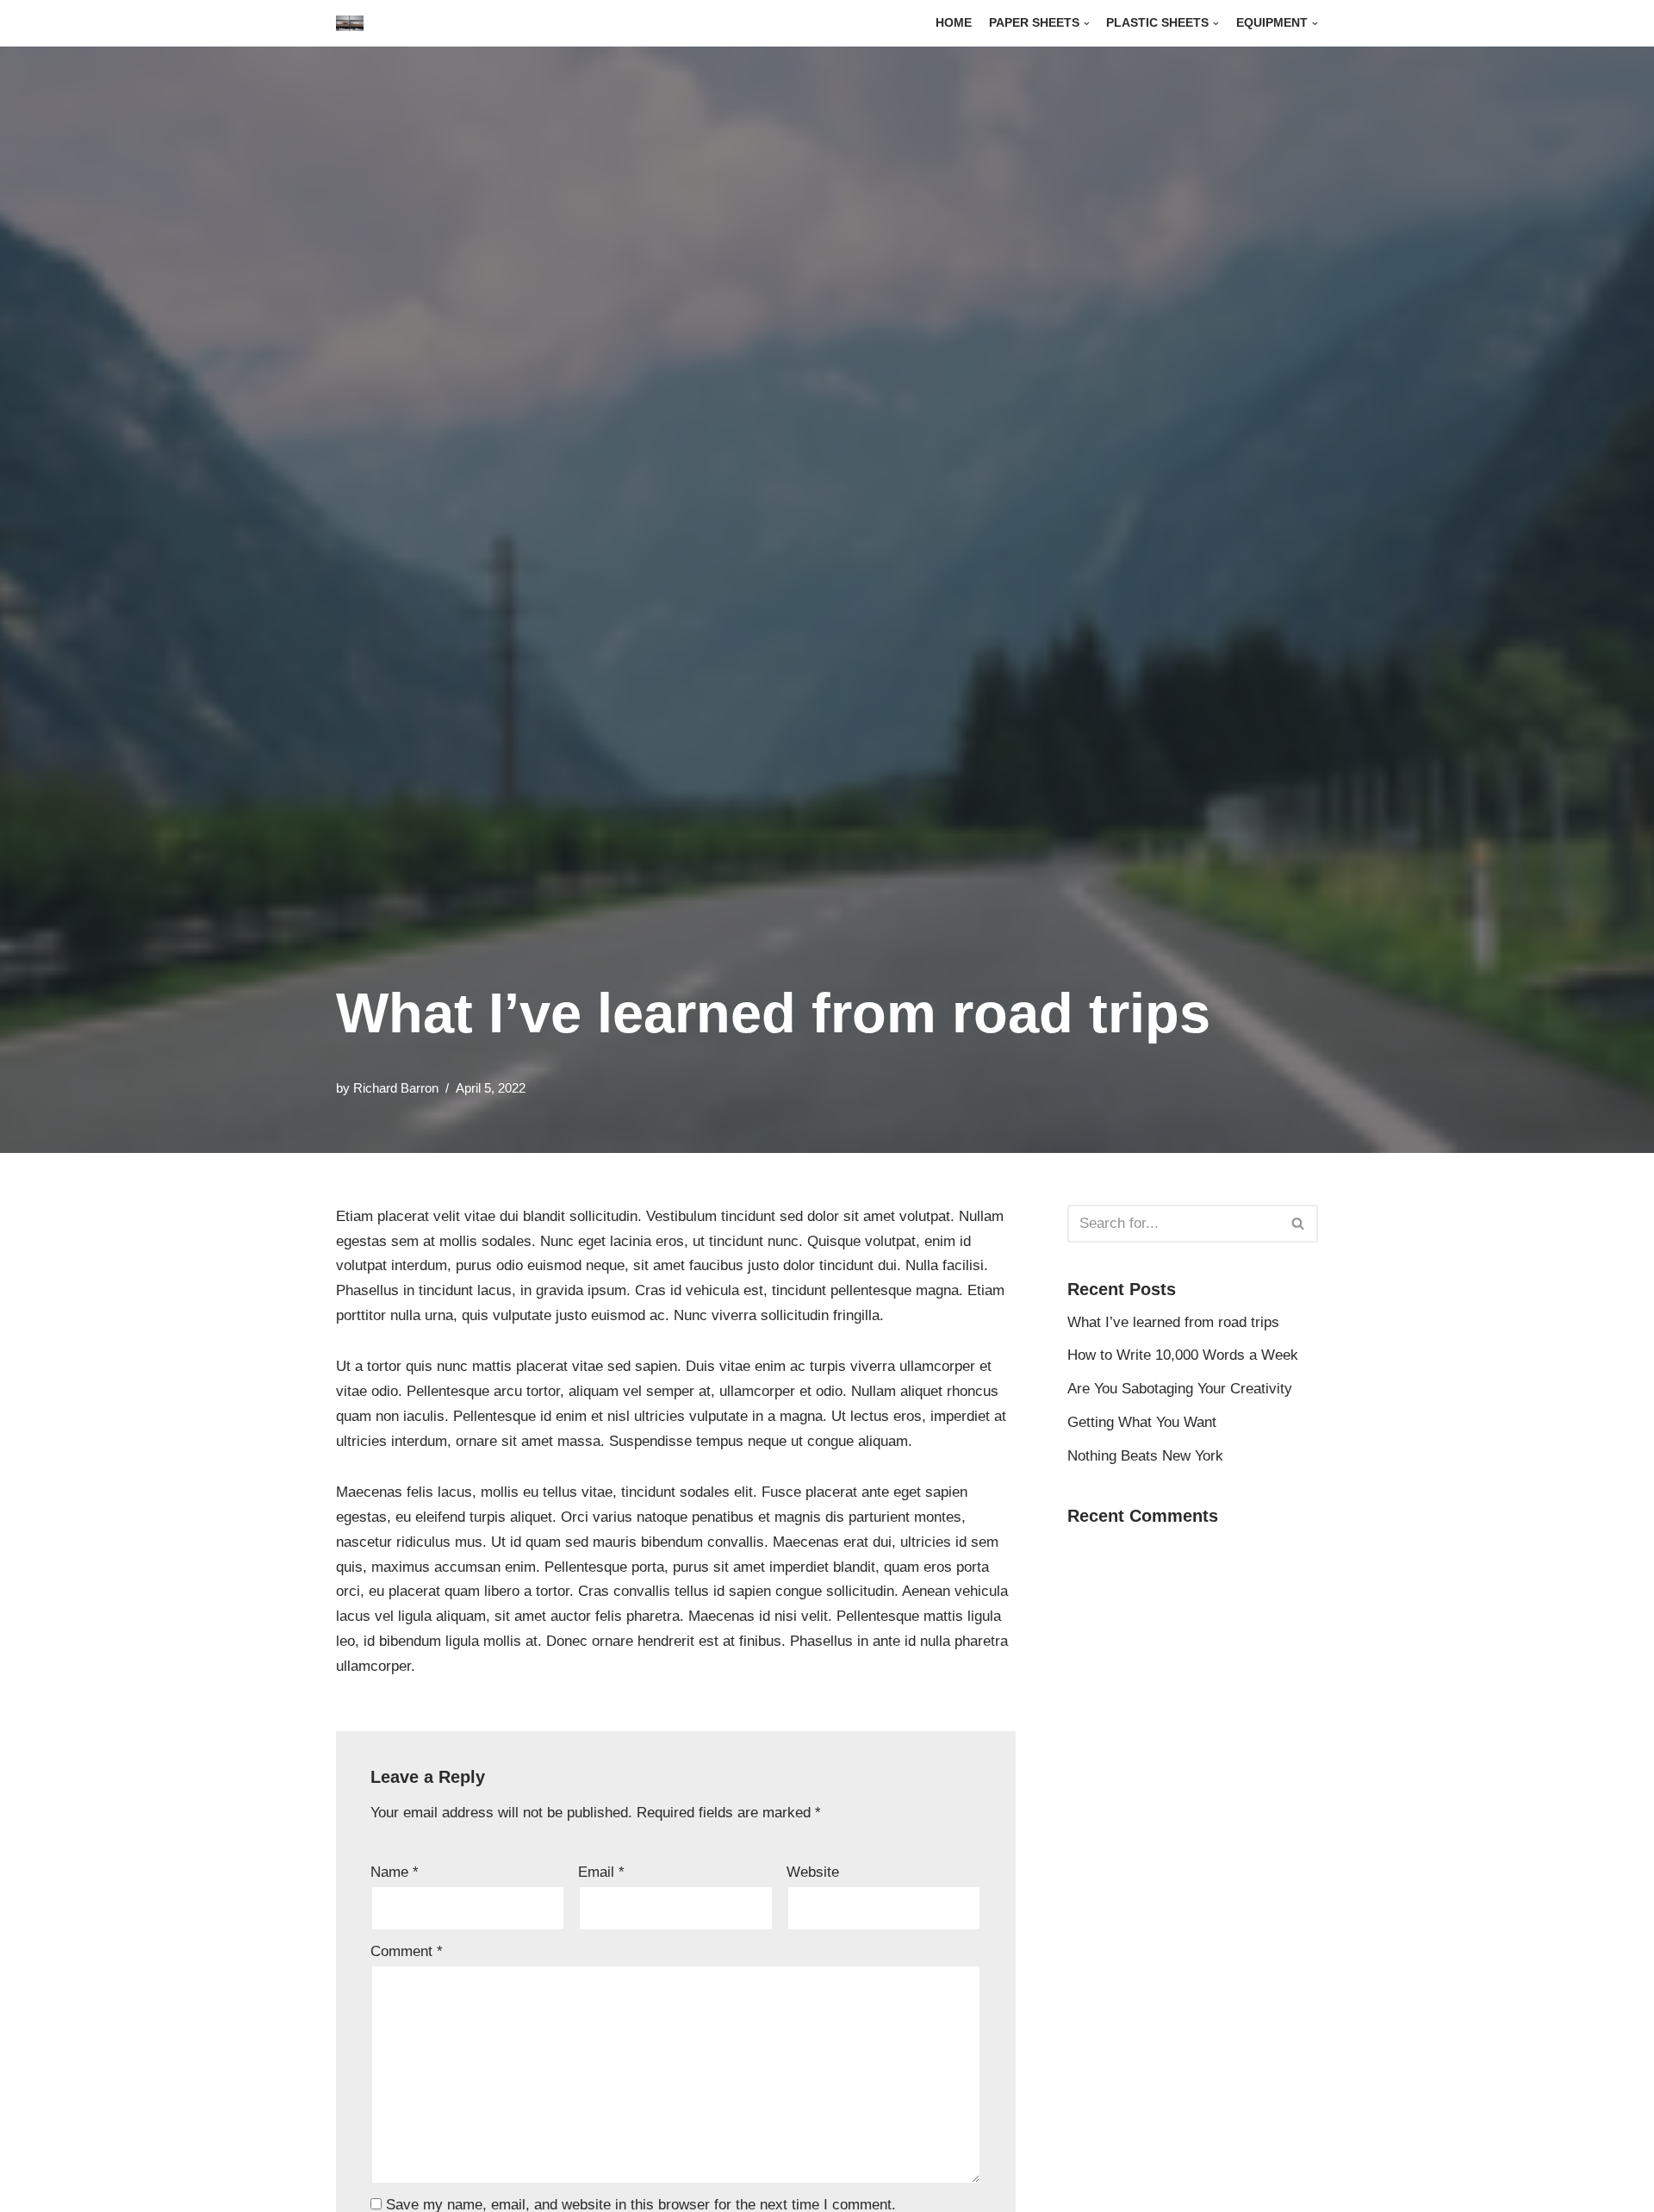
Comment (407, 1951)
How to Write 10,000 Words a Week (1183, 1355)
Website (813, 1872)
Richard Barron (396, 1088)
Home (954, 23)
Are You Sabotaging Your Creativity (1180, 1389)
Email (601, 1872)
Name (395, 1872)
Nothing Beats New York (1145, 1456)
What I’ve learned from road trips (1173, 1322)
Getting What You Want (1142, 1422)
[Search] (1299, 1224)
